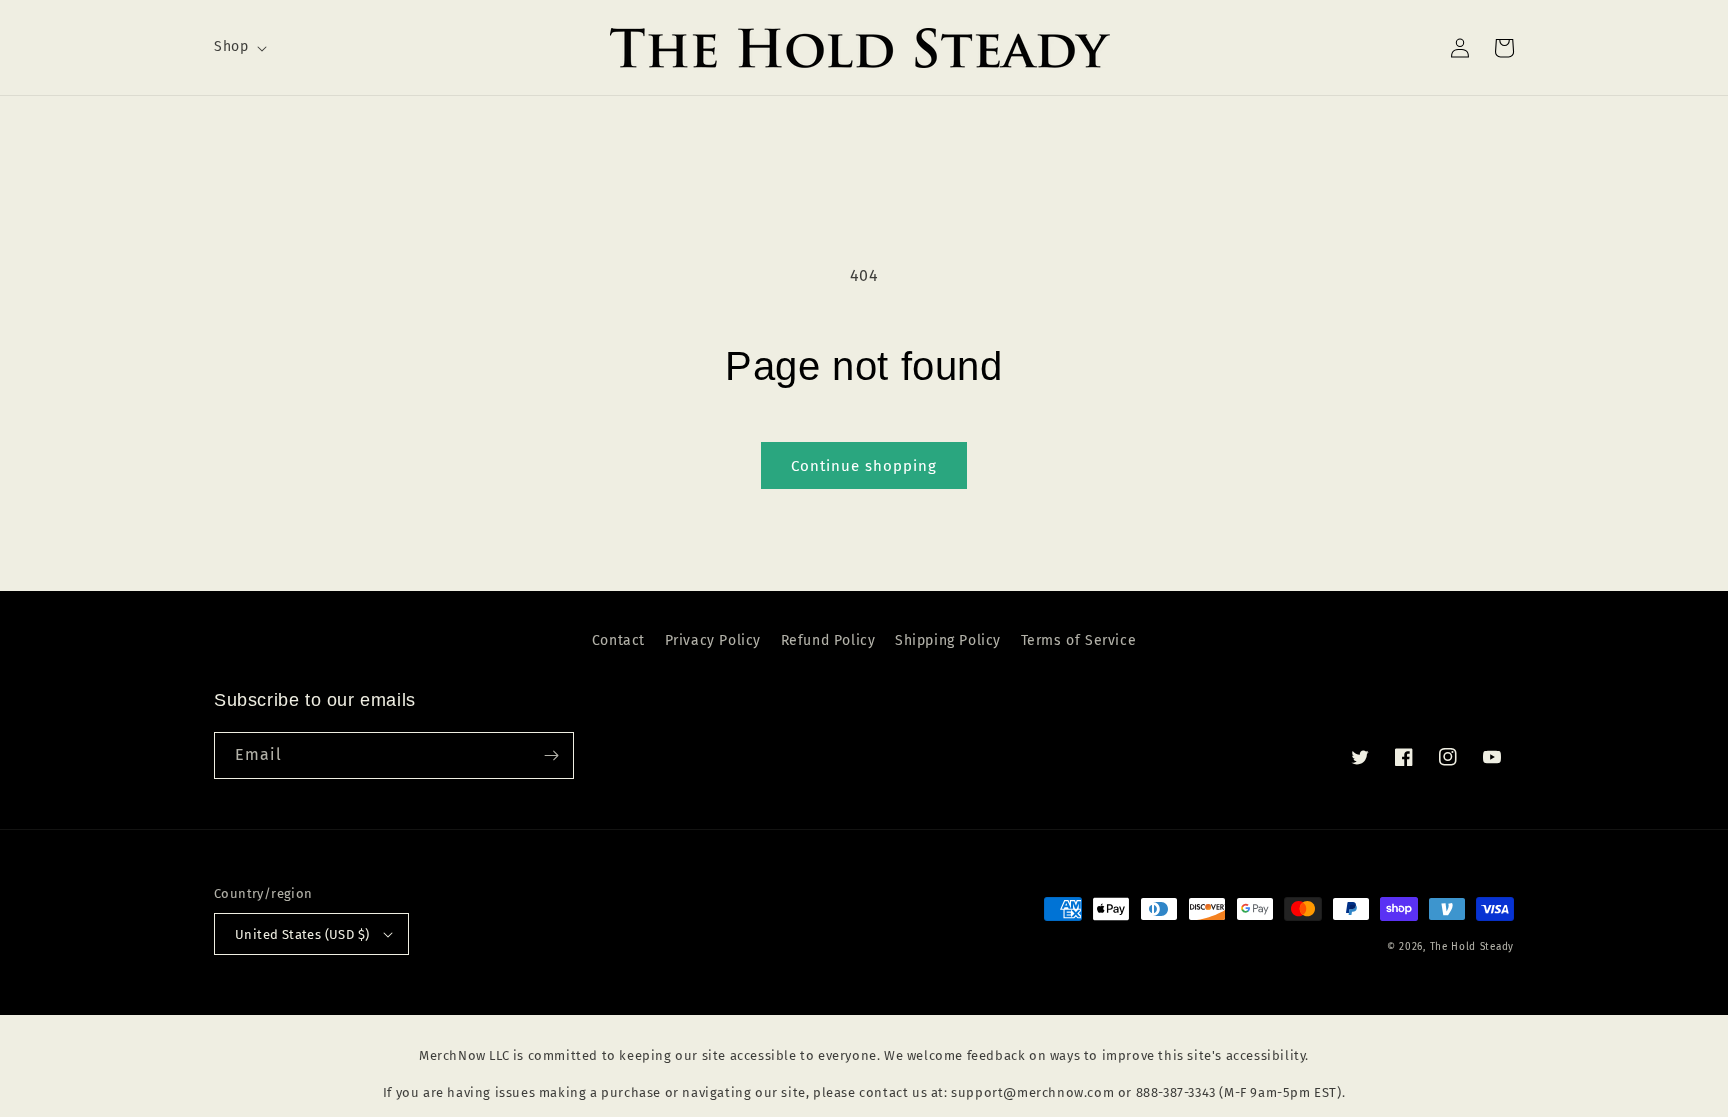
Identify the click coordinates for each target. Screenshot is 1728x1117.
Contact (618, 640)
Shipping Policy (948, 640)
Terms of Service (1079, 640)
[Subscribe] (551, 755)
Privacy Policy (713, 640)
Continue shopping (864, 466)
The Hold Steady (1472, 947)
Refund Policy (828, 640)
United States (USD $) (302, 934)
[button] (238, 47)
